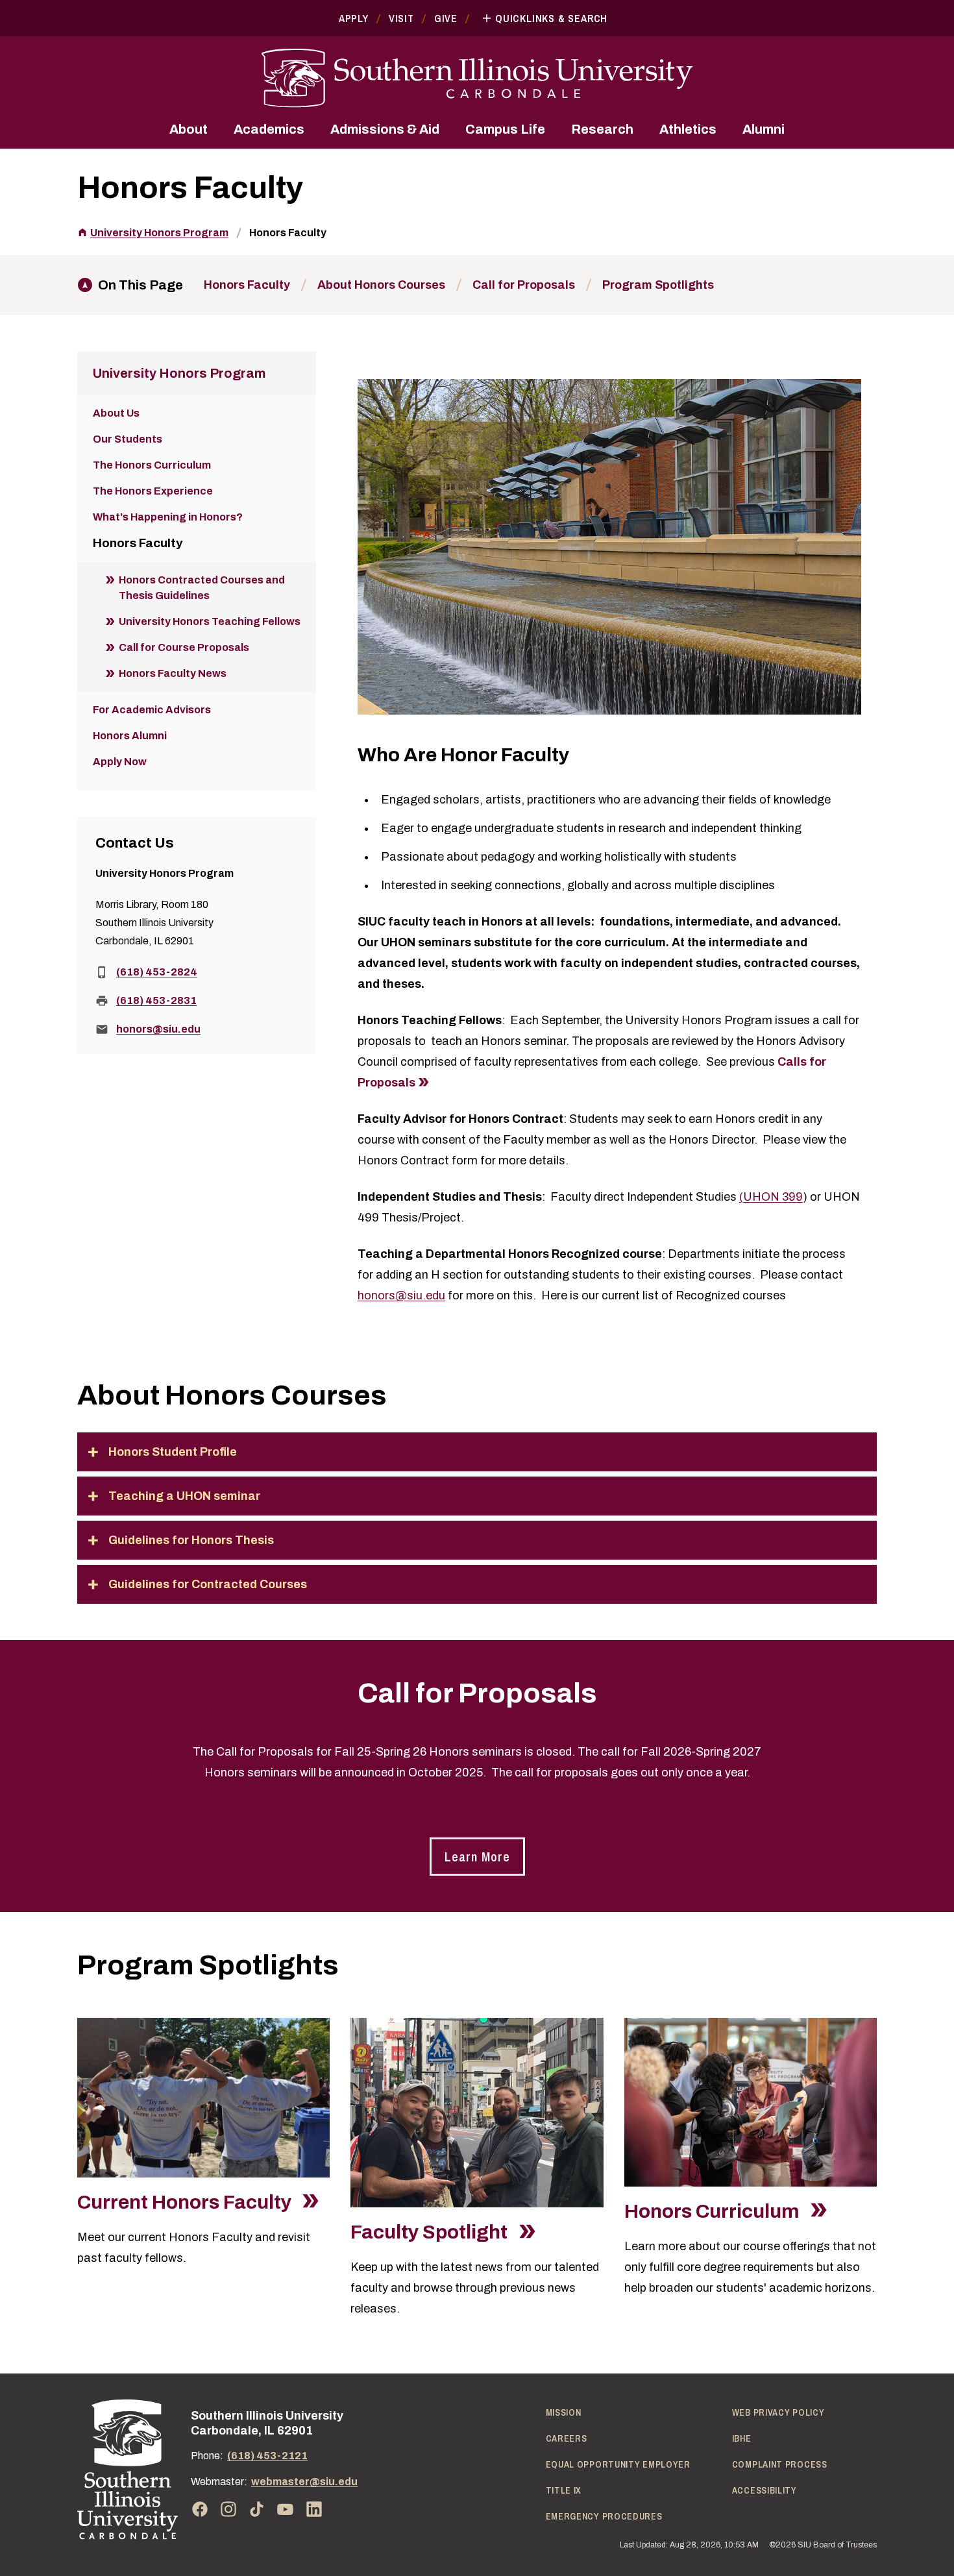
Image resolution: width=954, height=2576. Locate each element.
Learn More (477, 1857)
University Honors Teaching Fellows (210, 621)
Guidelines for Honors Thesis (191, 1540)
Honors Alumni (130, 736)
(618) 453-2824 (157, 972)
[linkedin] (314, 2509)
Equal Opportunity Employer (618, 2464)
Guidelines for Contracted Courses (208, 1584)
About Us (116, 413)
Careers (567, 2438)
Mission (564, 2412)
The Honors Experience (153, 491)
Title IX (564, 2490)
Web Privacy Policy (778, 2412)
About (189, 129)
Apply (354, 18)
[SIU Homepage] (477, 78)
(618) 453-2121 (267, 2456)
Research (602, 129)
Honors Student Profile (173, 1452)
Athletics (688, 129)
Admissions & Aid (385, 129)
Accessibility (764, 2490)
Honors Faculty (288, 233)
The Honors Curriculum (152, 465)
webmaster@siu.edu (304, 2482)
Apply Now (120, 762)
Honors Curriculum (714, 2211)
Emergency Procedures (604, 2516)
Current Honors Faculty (186, 2202)
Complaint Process (780, 2464)
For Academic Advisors (152, 710)
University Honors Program (159, 233)
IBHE (742, 2438)
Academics (269, 129)
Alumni (764, 129)
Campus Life (505, 129)
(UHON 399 (771, 1197)
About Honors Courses (381, 285)
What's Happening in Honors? (168, 517)
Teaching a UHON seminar (184, 1496)
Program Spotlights (658, 285)
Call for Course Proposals (184, 647)
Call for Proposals (524, 285)
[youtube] (286, 2509)
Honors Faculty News (173, 673)
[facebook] (200, 2509)
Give (446, 18)
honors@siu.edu (401, 1295)
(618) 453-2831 (156, 1000)
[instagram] (228, 2509)
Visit (401, 18)
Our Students (128, 439)
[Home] (128, 2469)
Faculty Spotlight (431, 2232)
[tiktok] (257, 2509)
